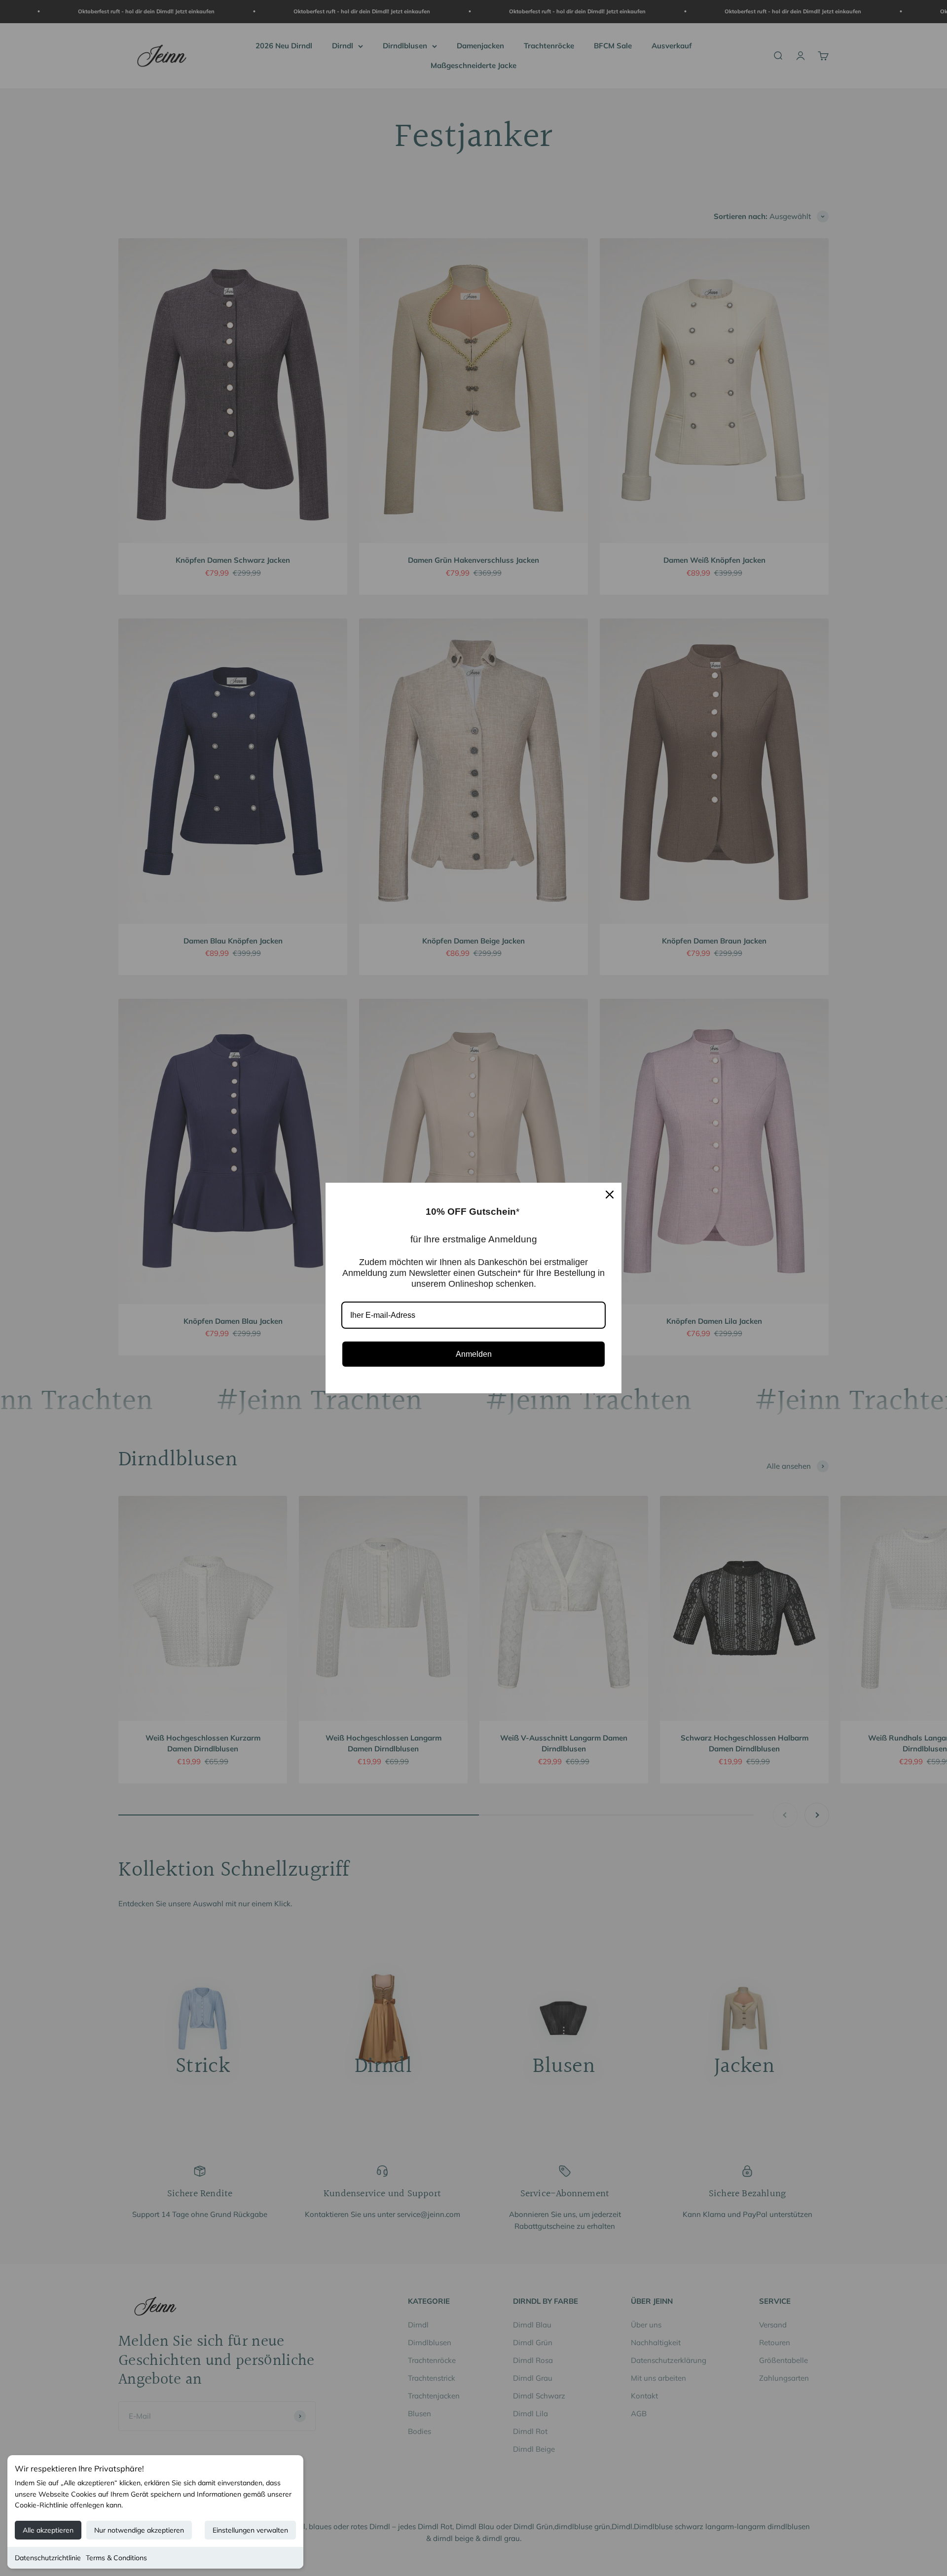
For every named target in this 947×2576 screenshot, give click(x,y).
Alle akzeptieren (48, 2530)
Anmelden (474, 1354)
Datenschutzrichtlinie (48, 2558)
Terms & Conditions (116, 2558)
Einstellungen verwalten (250, 2530)
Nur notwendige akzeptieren (139, 2530)
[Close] (610, 1195)
